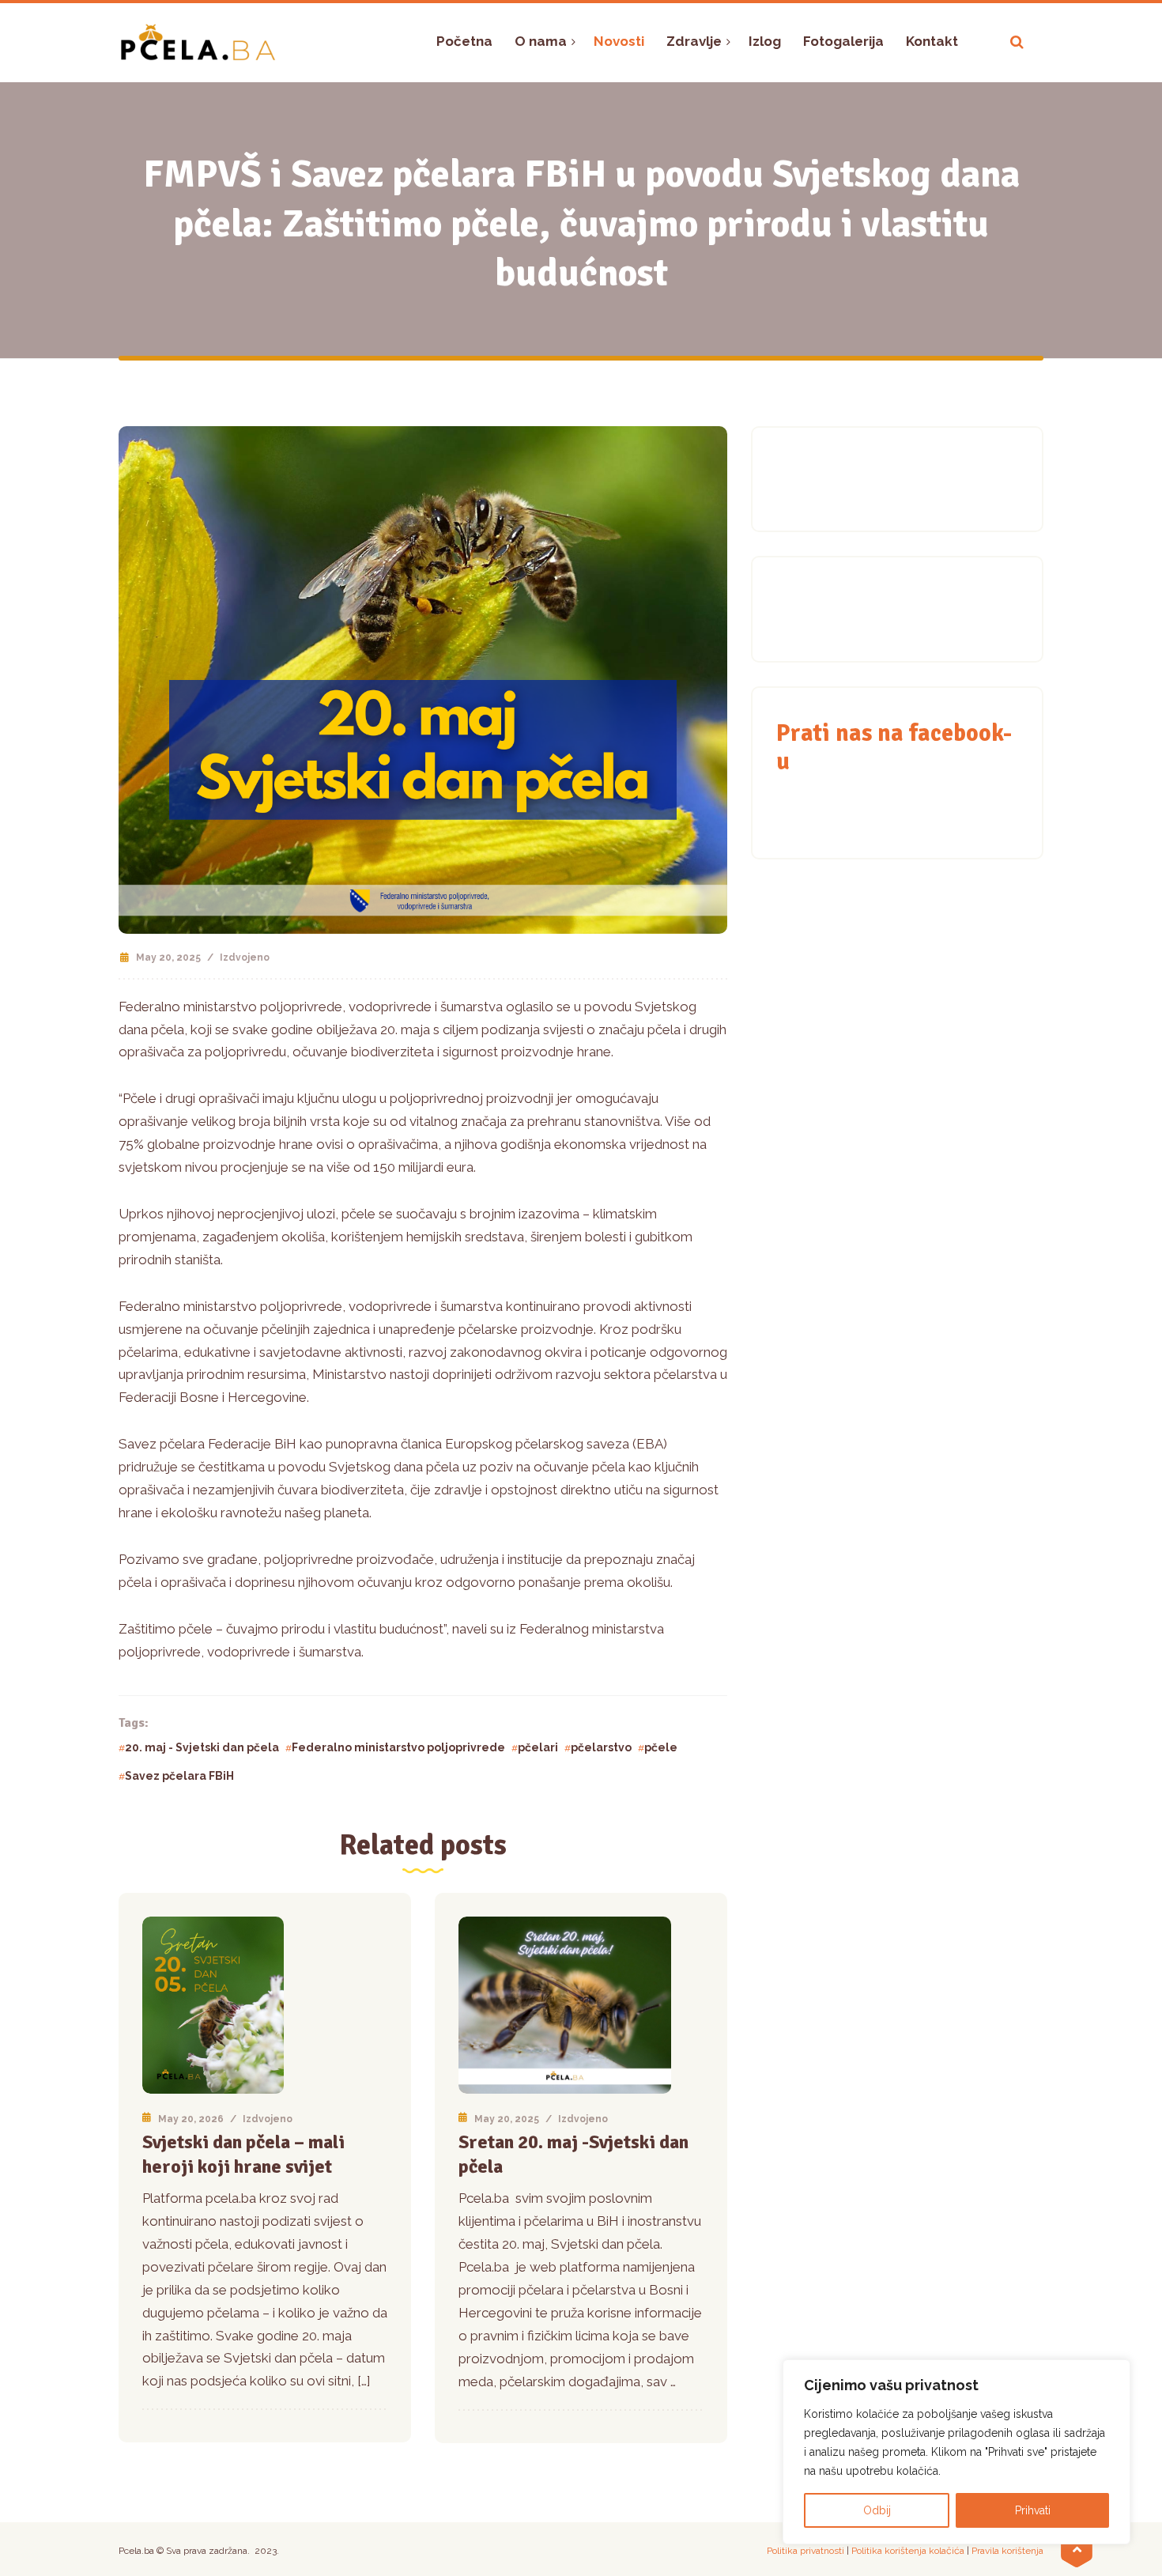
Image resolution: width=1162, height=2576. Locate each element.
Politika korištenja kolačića (908, 2551)
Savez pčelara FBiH (179, 1776)
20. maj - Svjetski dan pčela (202, 1747)
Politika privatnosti (805, 2551)
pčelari (538, 1747)
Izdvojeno (245, 958)
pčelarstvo (601, 1747)
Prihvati (1033, 2510)
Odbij (877, 2510)
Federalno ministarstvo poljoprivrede (398, 1747)
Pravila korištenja (1007, 2551)
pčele (661, 1747)
